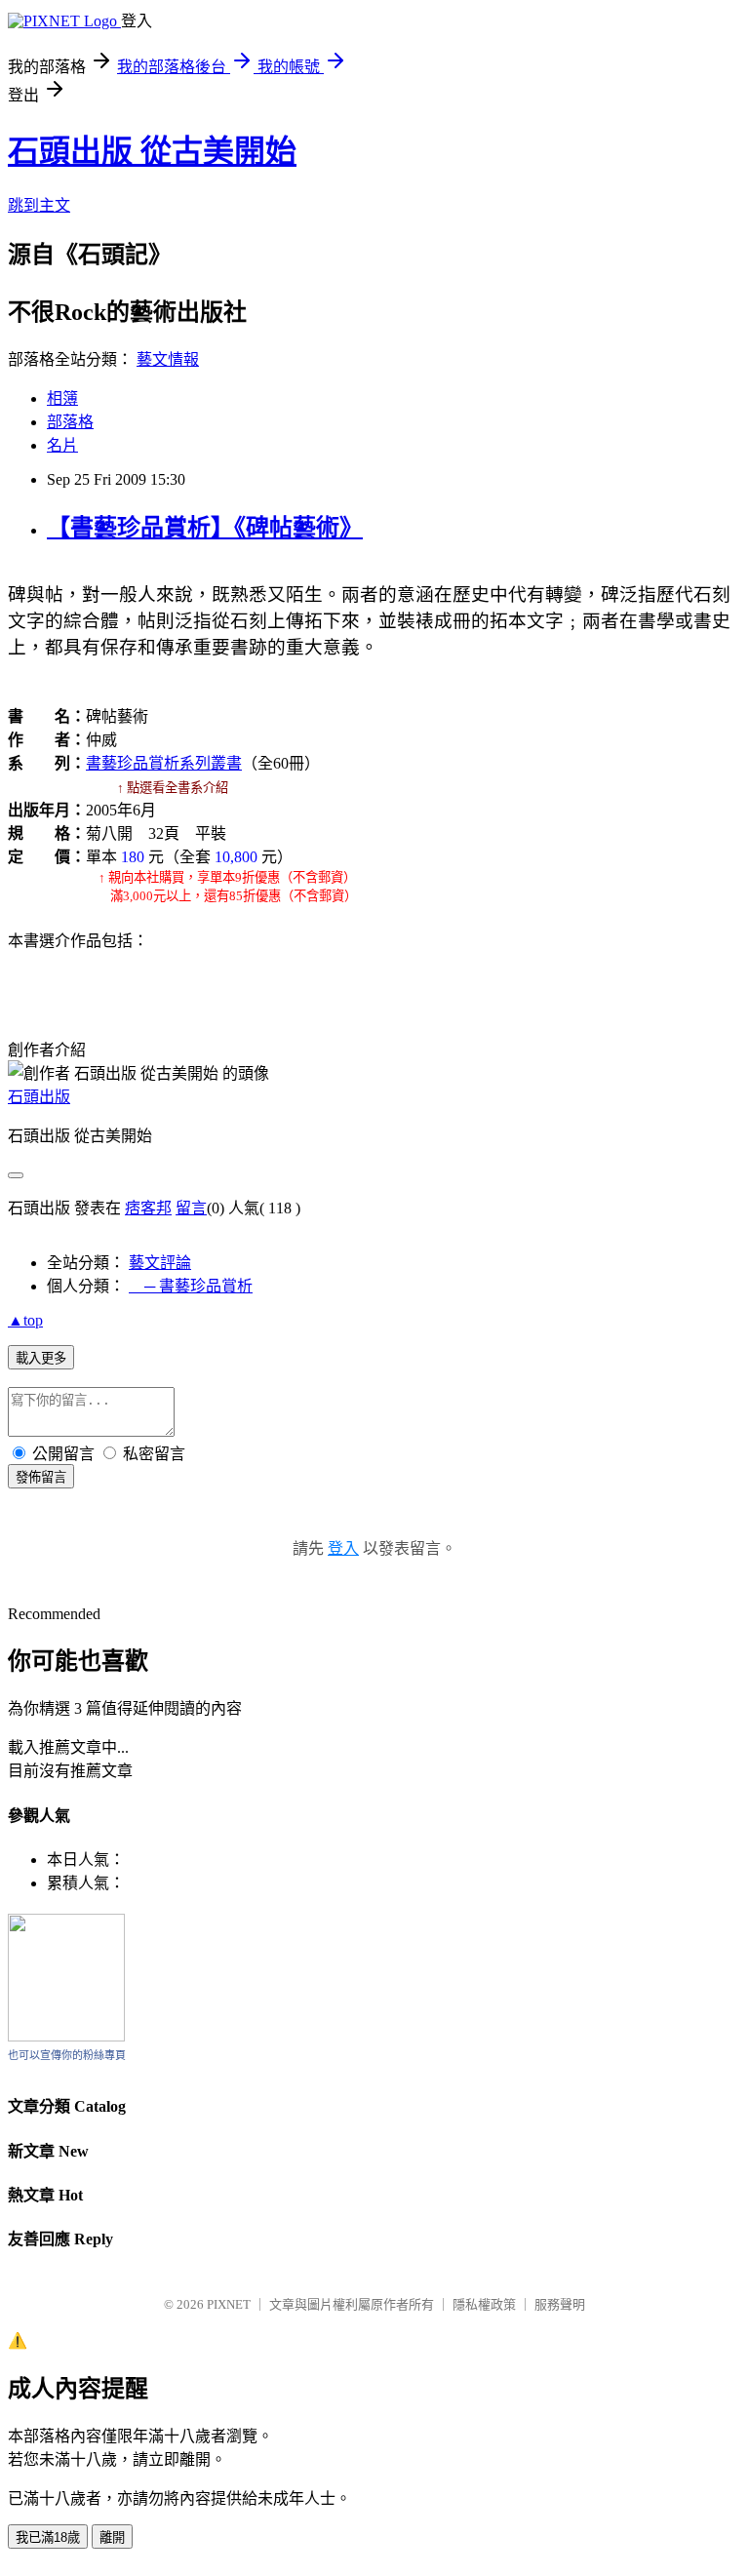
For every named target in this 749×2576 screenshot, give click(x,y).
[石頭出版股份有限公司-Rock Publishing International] (66, 2036)
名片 (62, 445)
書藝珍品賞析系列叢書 (164, 763)
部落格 (70, 422)
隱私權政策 (484, 2304)
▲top (25, 1320)
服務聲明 (560, 2304)
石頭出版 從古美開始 (152, 151)
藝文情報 (168, 359)
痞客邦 (148, 1208)
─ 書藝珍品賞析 (191, 1286)
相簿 (62, 398)
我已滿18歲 (48, 2537)
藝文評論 (160, 1263)
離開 (112, 2537)
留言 (191, 1208)
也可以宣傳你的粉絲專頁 (67, 2055)
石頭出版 (39, 1097)
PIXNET (229, 2304)
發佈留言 (41, 1477)
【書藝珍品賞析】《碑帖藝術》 (205, 528)
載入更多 (41, 1358)
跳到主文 (39, 205)
